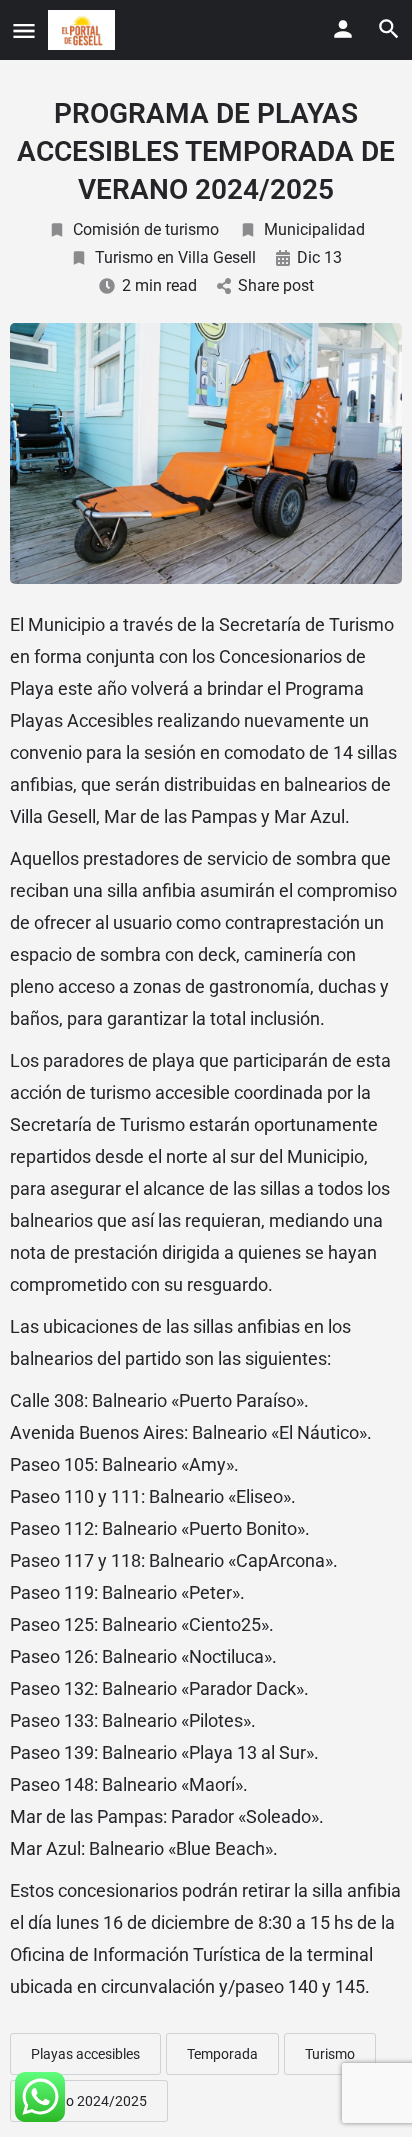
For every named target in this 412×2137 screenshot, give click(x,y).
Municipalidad (314, 229)
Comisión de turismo (146, 229)
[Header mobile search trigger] (389, 29)
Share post (276, 285)
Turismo (330, 2054)
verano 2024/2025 (89, 2101)
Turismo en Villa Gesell (175, 257)
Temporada (222, 2054)
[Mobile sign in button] (343, 29)
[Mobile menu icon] (24, 30)
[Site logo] (84, 30)
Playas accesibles (85, 2054)
